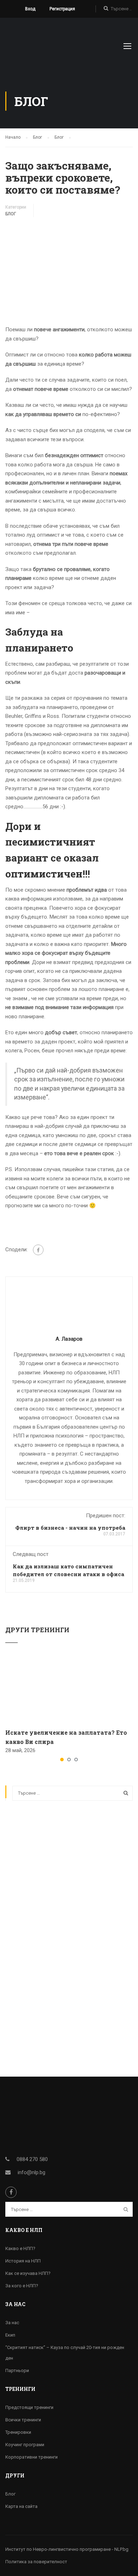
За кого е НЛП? (22, 2286)
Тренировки (18, 2432)
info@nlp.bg (31, 2172)
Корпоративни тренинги (31, 2457)
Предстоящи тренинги (29, 2407)
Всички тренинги (23, 2420)
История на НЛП (23, 2261)
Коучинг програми (25, 2445)
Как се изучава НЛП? (28, 2273)
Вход (30, 9)
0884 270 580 (32, 2159)
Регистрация (62, 9)
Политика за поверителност (36, 2562)
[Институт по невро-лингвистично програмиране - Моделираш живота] (42, 48)
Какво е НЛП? (20, 2248)
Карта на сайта (21, 2506)
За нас (12, 2323)
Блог (11, 214)
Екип (10, 2335)
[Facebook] (38, 1250)
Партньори (17, 2370)
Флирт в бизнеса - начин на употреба (70, 1528)
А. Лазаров (69, 1339)
